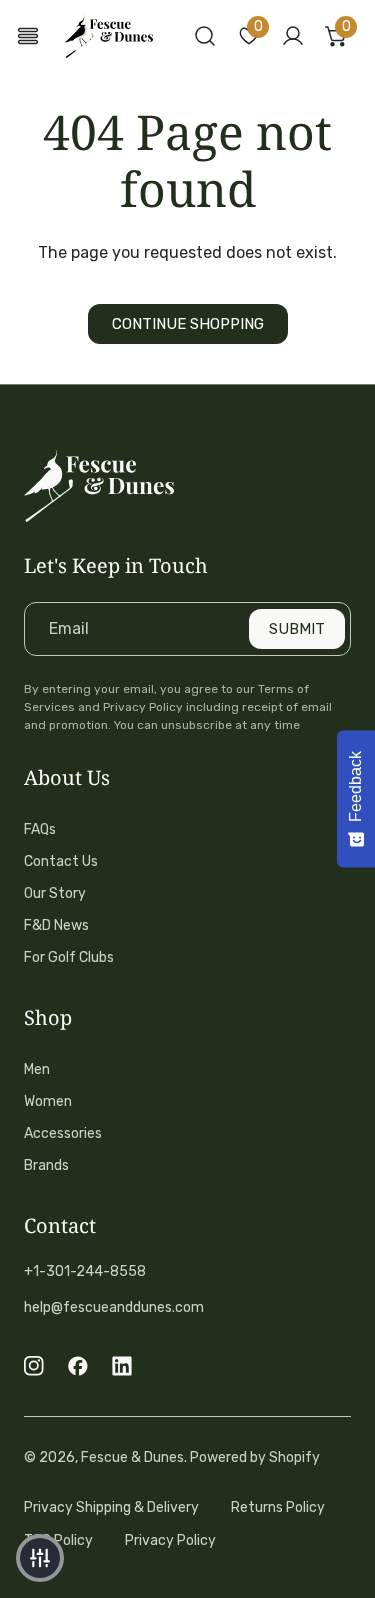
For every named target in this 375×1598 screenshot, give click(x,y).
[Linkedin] (122, 1366)
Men (37, 1069)
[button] (249, 36)
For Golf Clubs (69, 957)
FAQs (40, 829)
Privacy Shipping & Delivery (111, 1507)
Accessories (63, 1133)
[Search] (205, 36)
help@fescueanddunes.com (114, 1307)
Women (48, 1101)
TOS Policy (58, 1540)
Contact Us (61, 861)
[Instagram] (34, 1366)
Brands (46, 1165)
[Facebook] (78, 1366)
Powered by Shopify (255, 1457)
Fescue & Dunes (132, 1457)
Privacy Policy (170, 1540)
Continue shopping (188, 324)
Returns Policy (278, 1507)
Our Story (55, 893)
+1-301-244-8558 (85, 1271)
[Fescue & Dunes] (109, 36)
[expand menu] (28, 36)
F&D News (56, 925)
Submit (297, 629)
